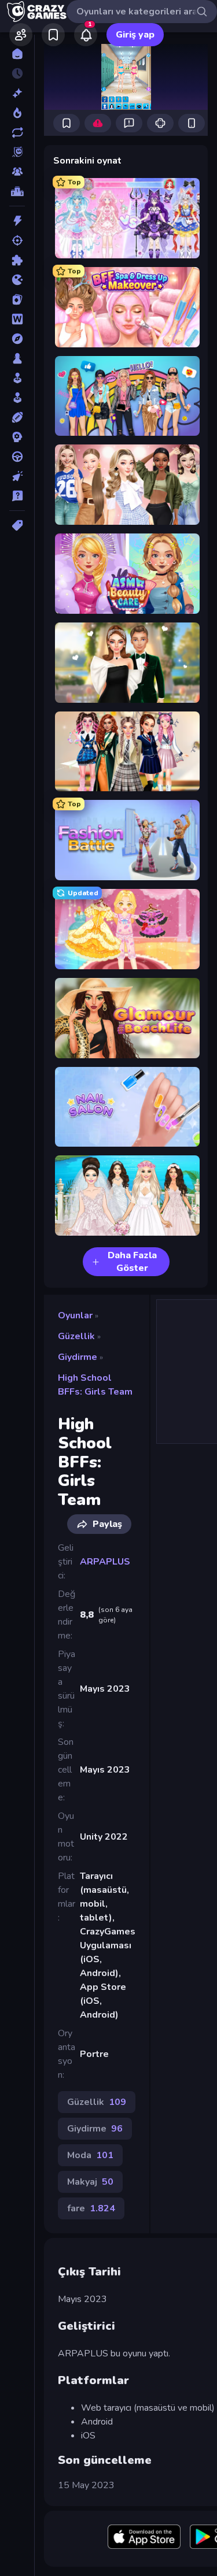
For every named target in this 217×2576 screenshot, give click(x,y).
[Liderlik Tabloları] (17, 191)
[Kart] (17, 299)
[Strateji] (17, 437)
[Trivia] (17, 496)
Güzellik (76, 1336)
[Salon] (17, 378)
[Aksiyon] (17, 221)
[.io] (17, 280)
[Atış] (17, 240)
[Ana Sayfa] (17, 54)
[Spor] (17, 417)
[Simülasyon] (17, 398)
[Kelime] (17, 319)
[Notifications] (86, 35)
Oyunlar (75, 1315)
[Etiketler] (17, 525)
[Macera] (17, 339)
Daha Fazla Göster (132, 1262)
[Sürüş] (17, 457)
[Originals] (17, 152)
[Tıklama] (17, 476)
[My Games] (53, 35)
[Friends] (21, 35)
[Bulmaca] (17, 260)
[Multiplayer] (17, 172)
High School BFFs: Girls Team (95, 1385)
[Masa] (17, 358)
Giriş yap (135, 35)
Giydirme (78, 1357)
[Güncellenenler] (17, 132)
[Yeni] (17, 93)
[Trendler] (17, 113)
